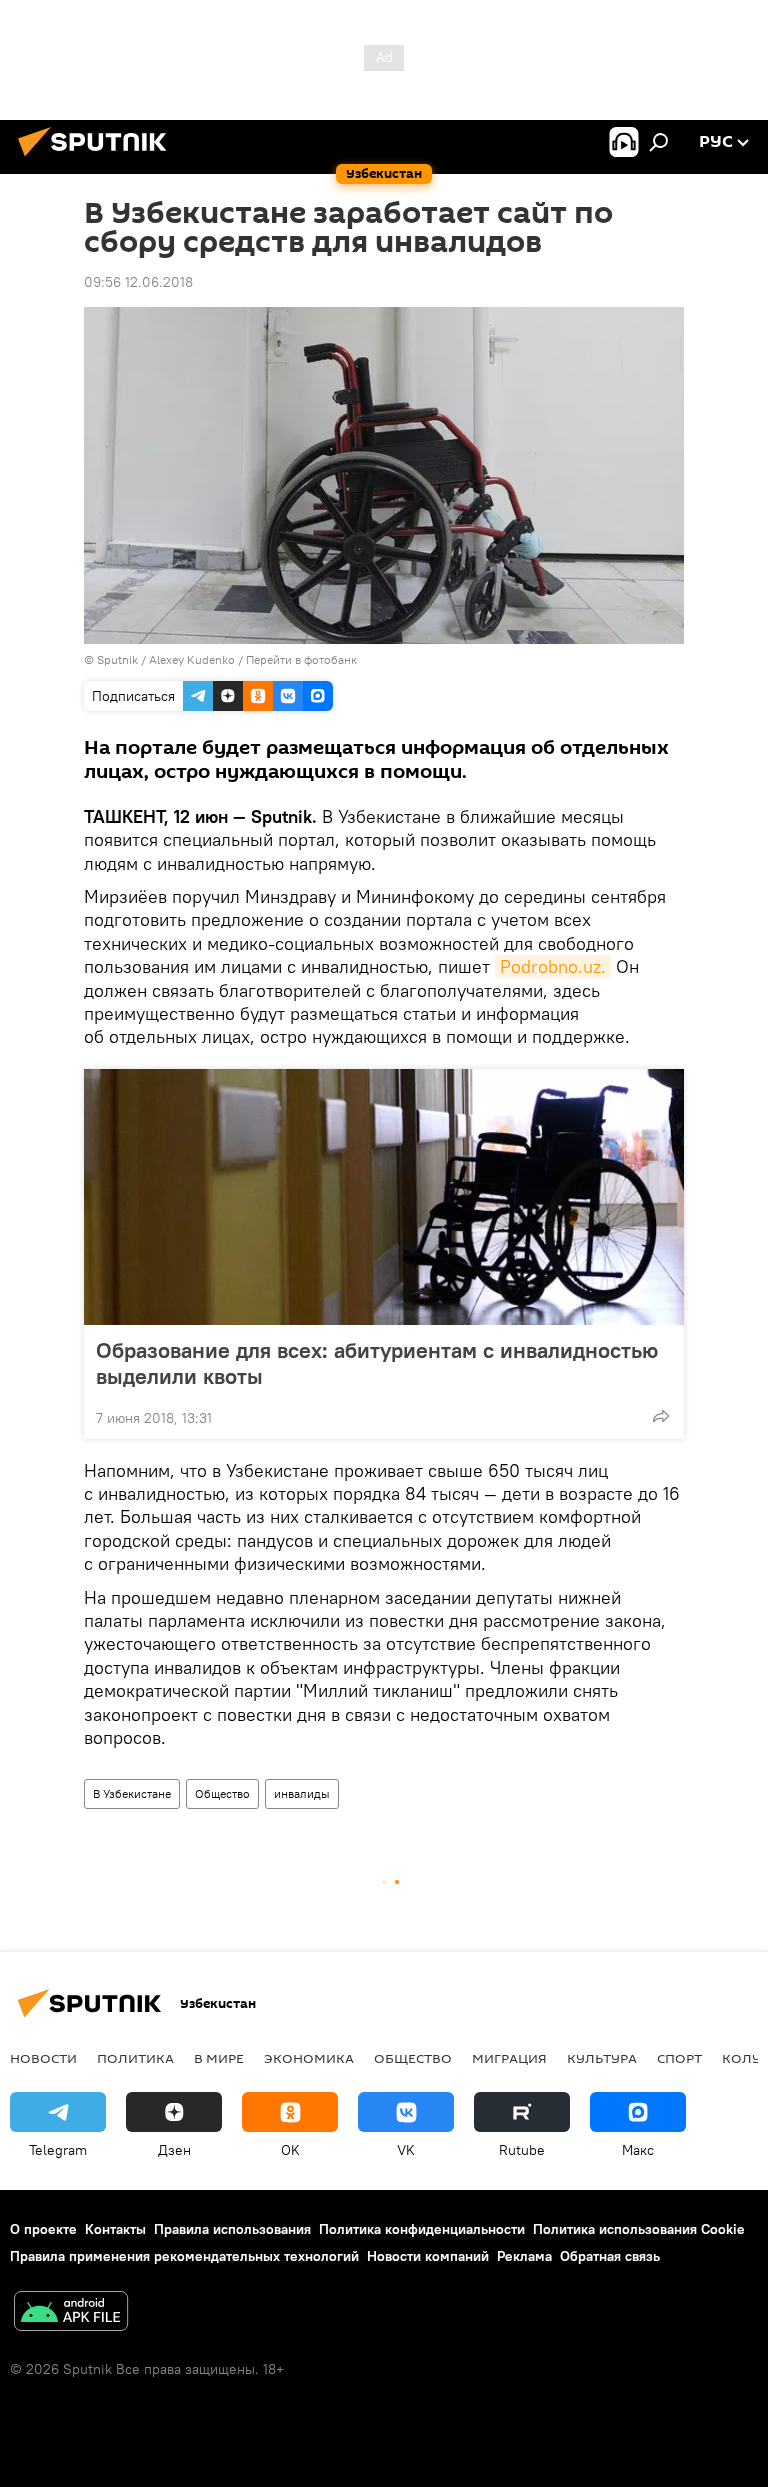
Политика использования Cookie (639, 2229)
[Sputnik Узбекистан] (98, 159)
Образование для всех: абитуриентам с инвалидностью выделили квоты (377, 1363)
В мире (219, 2058)
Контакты (115, 2229)
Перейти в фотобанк (301, 659)
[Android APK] (71, 2313)
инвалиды (302, 1793)
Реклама (524, 2256)
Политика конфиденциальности (422, 2229)
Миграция (509, 2058)
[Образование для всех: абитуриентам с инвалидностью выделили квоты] (384, 1197)
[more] (661, 1416)
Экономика (309, 2058)
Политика (135, 2058)
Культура (602, 2058)
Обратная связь (610, 2256)
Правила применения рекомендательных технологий (184, 2256)
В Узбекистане (132, 1793)
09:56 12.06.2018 (138, 282)
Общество (222, 1793)
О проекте (43, 2229)
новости (43, 2058)
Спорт (679, 2058)
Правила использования (232, 2229)
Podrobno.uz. (553, 966)
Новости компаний (428, 2256)
